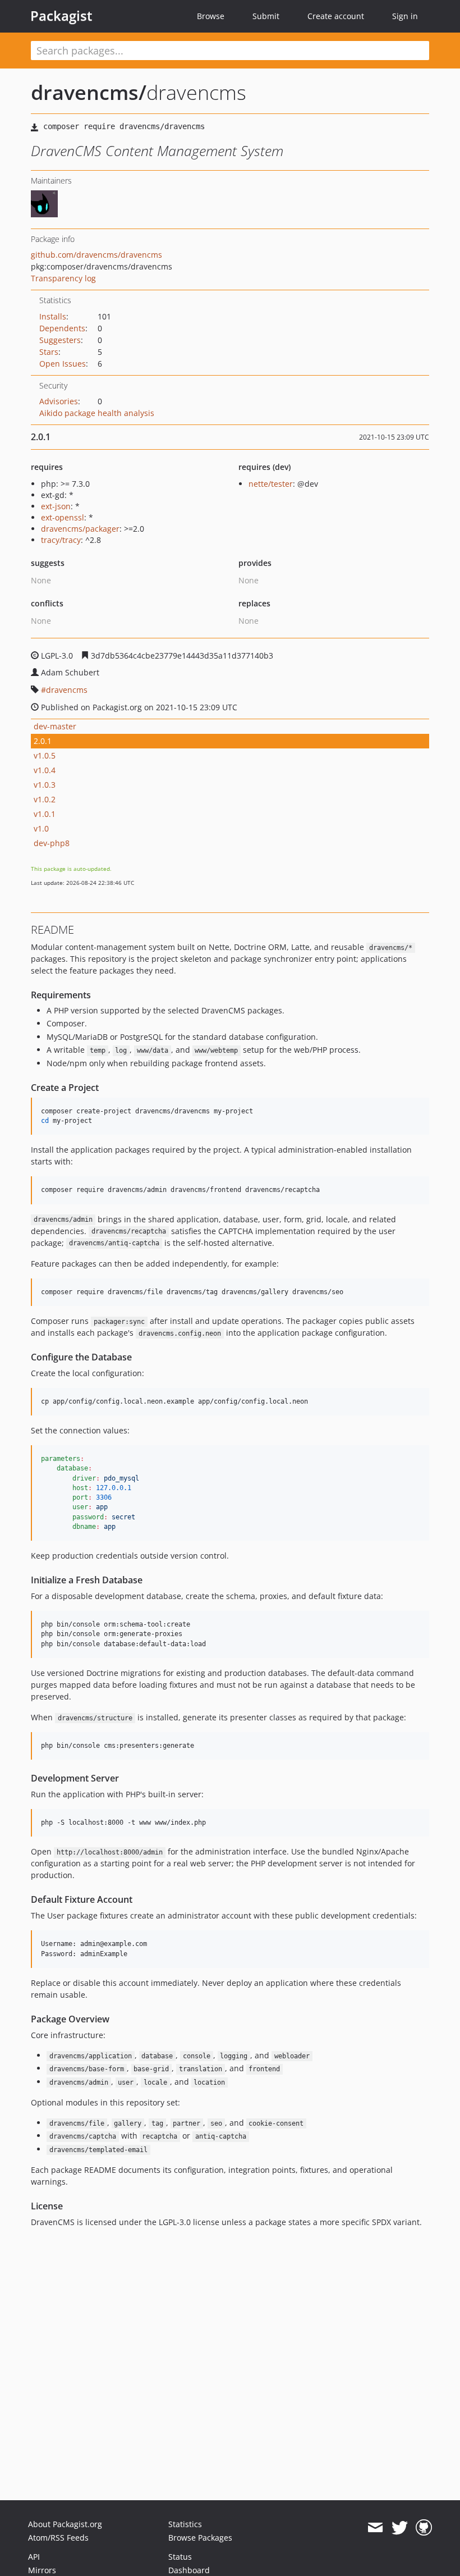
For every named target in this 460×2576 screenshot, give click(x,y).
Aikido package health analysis (97, 413)
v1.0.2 (45, 799)
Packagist (61, 16)
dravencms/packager (80, 529)
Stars (49, 352)
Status (180, 2557)
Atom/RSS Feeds (58, 2538)
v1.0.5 (45, 755)
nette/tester (271, 484)
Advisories (59, 401)
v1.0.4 (45, 770)
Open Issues (63, 364)
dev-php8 (52, 843)
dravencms (67, 690)
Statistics (185, 2524)
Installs (53, 316)
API (34, 2557)
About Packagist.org (65, 2524)
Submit (266, 16)
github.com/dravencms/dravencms (96, 255)
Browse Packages (200, 2538)
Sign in (405, 16)
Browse (211, 16)
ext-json (56, 506)
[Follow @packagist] (400, 2528)
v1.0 (41, 828)
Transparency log (63, 278)
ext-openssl (63, 517)
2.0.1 (43, 741)
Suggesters (60, 340)
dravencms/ (89, 92)
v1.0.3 (45, 785)
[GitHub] (424, 2528)
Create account (336, 16)
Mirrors (42, 2570)
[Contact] (375, 2528)
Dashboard (189, 2570)
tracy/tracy (61, 540)
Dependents (62, 328)
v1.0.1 (45, 814)
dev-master (55, 726)
